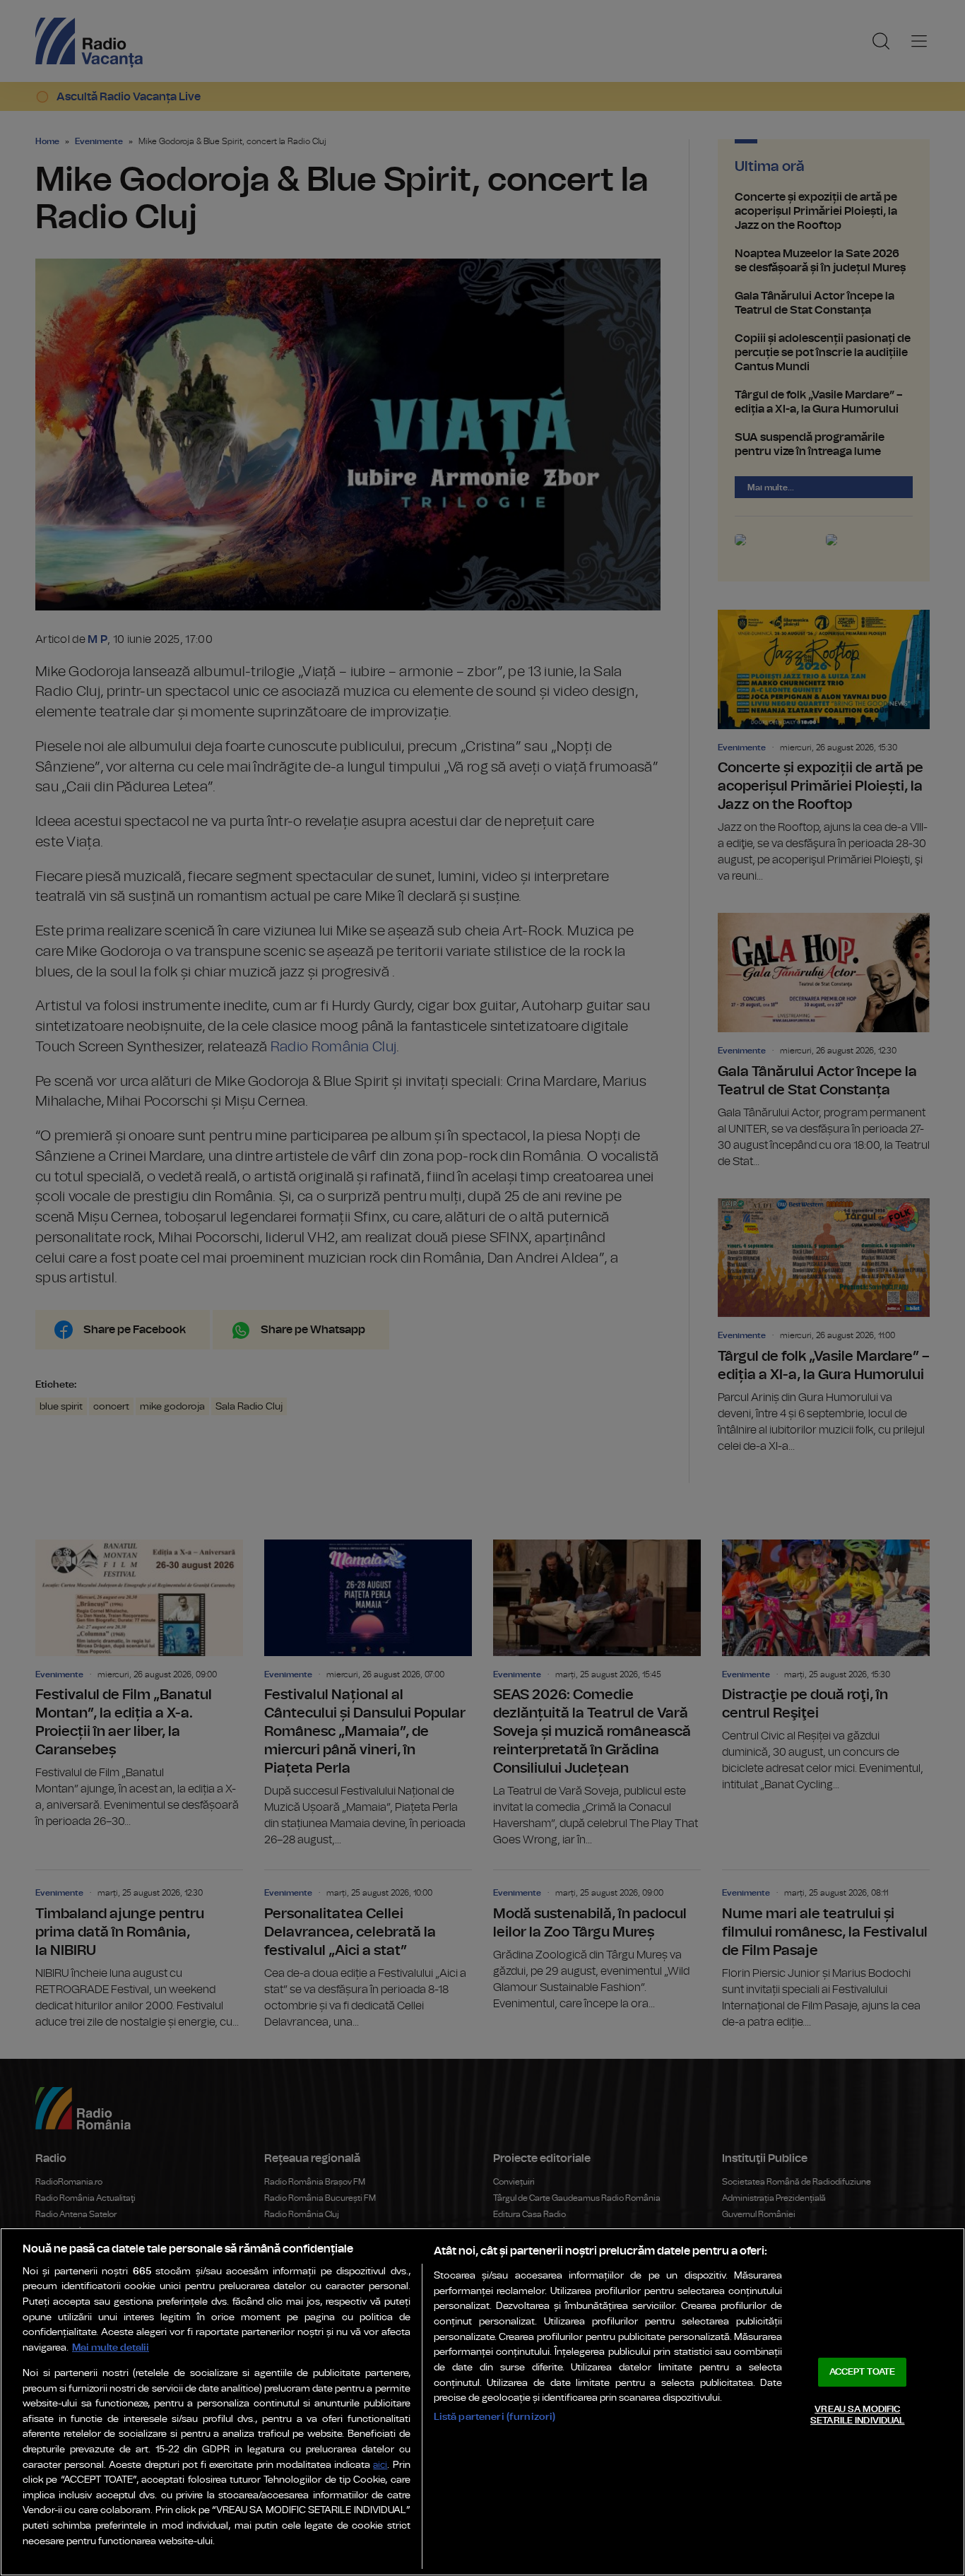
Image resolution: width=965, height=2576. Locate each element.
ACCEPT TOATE (863, 2372)
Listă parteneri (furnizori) (495, 2417)
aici (380, 2465)
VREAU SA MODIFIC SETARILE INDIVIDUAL (857, 2415)
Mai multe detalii (111, 2347)
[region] (482, 2402)
